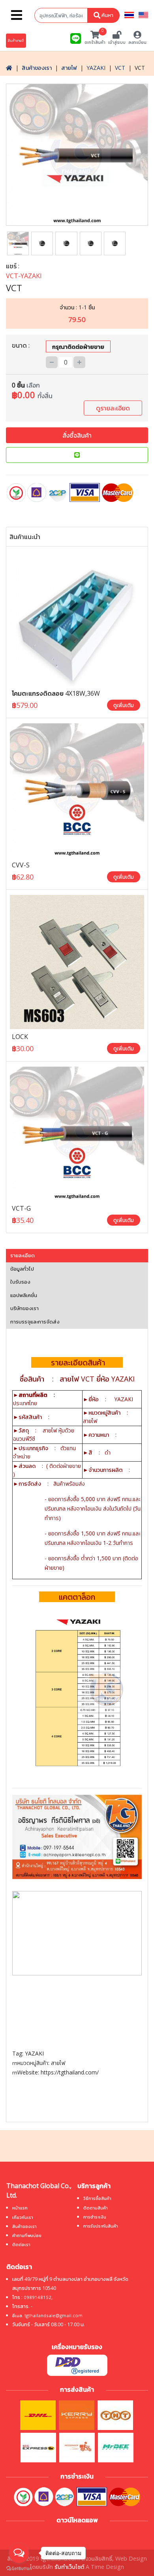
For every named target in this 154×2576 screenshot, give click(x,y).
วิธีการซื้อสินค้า (97, 2198)
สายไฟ (69, 68)
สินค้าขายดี (16, 40)
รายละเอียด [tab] (23, 1255)
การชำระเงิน (95, 2217)
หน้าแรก (20, 2208)
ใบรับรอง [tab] (20, 1282)
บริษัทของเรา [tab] (24, 1308)
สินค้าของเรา (37, 68)
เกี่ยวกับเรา (23, 2217)
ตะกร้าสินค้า (95, 38)
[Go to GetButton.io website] (19, 2568)
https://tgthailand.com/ (70, 2072)
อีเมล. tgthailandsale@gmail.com (47, 2315)
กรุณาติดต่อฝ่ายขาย (78, 346)
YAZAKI (96, 68)
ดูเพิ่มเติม (124, 705)
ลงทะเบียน (137, 42)
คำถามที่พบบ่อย (27, 2235)
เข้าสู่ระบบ (117, 42)
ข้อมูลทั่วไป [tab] (22, 1269)
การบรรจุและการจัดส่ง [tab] (35, 1322)
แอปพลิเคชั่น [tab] (24, 1295)
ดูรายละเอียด (113, 408)
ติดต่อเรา (21, 2244)
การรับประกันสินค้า (101, 2226)
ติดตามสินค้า (96, 2208)
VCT (120, 68)
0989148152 (38, 2297)
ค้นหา (107, 15)
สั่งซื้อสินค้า (77, 435)
